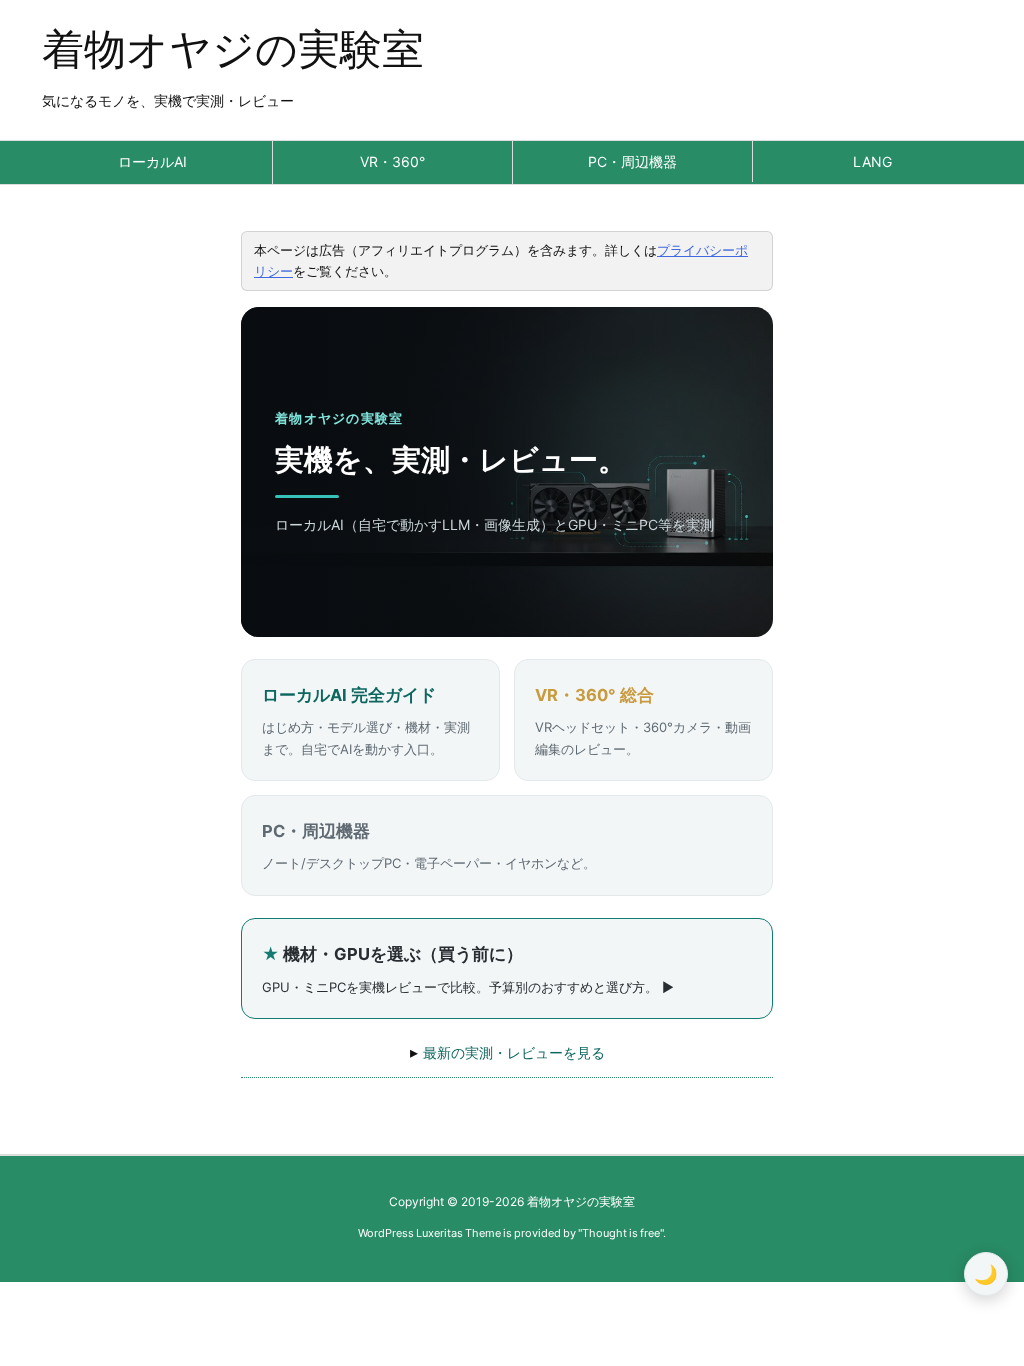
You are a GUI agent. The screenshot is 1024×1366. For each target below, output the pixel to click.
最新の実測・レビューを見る (514, 1052)
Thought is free (621, 1233)
